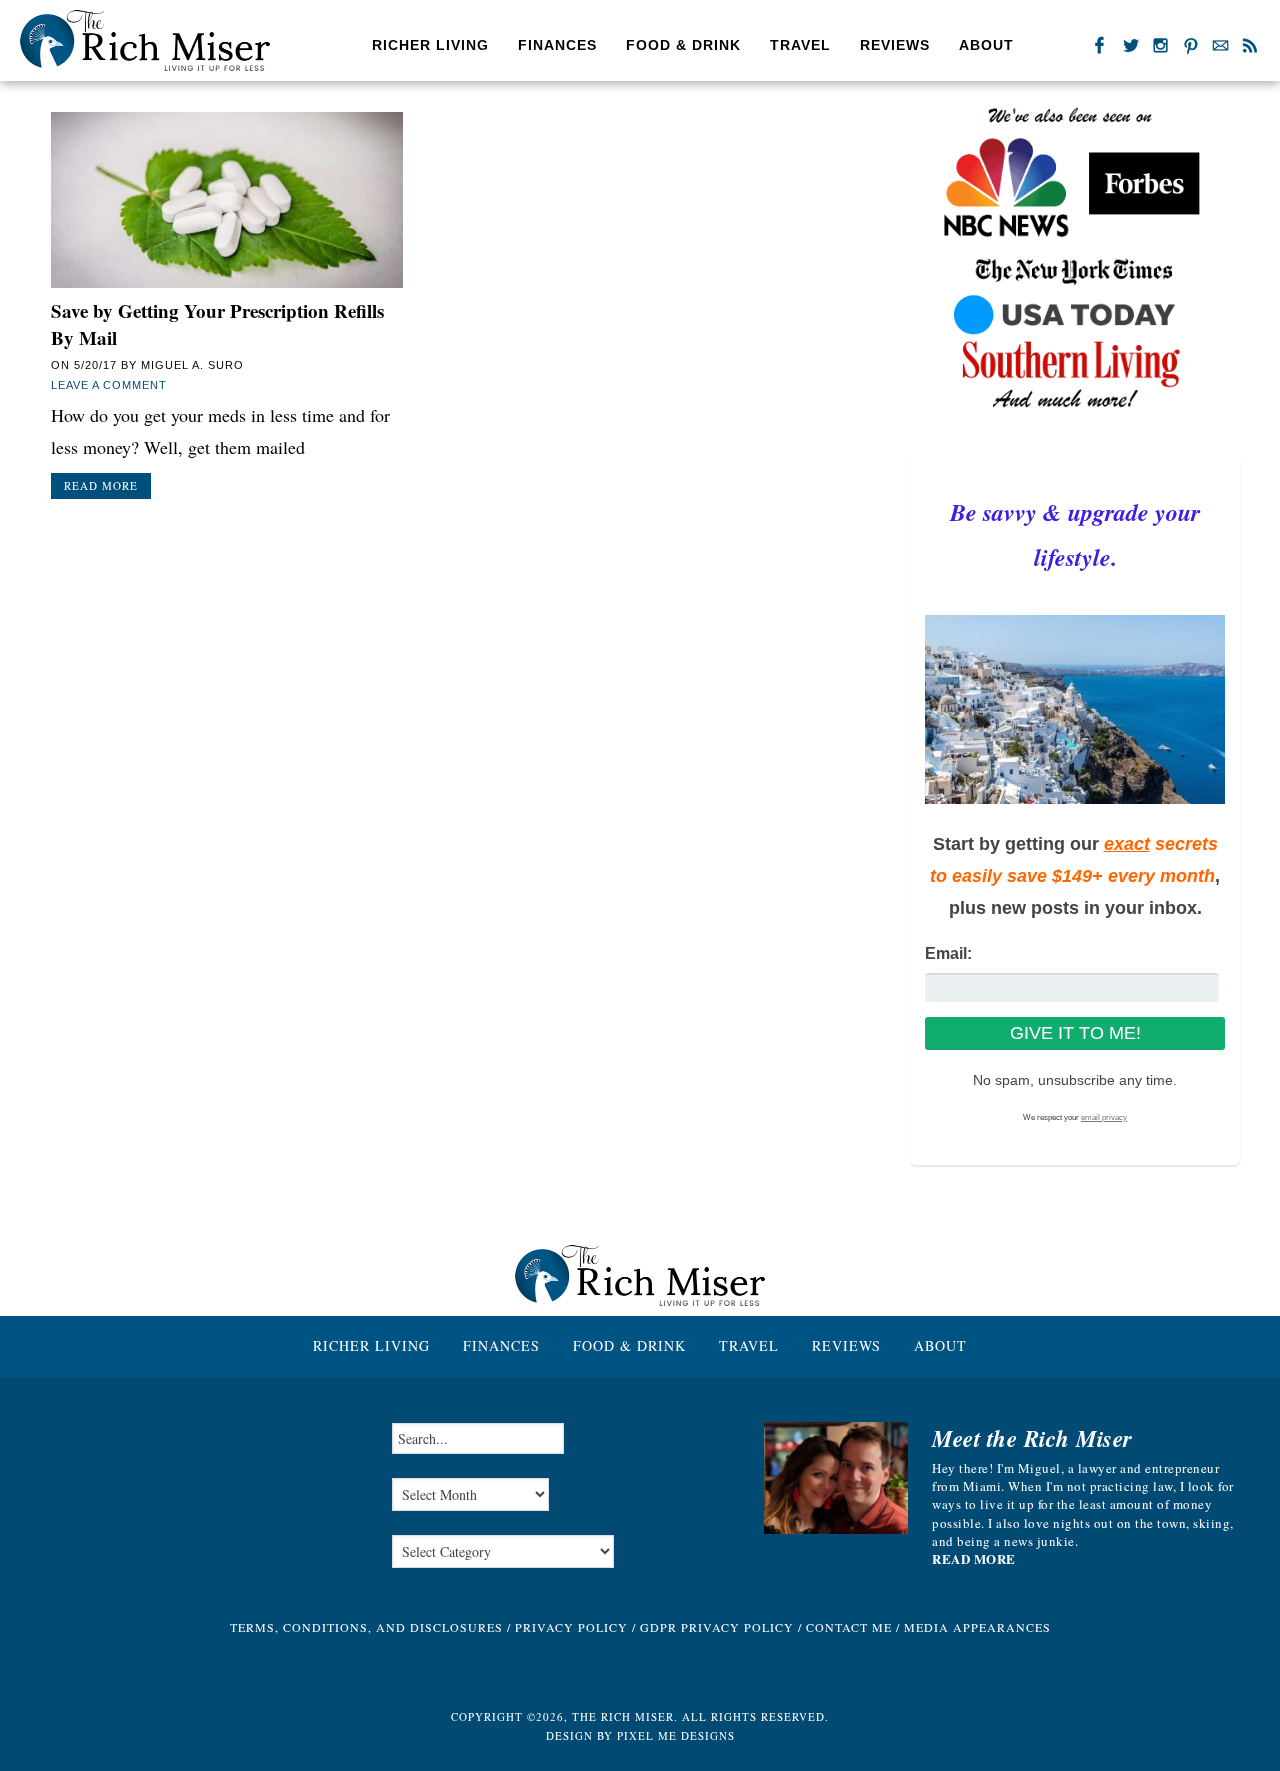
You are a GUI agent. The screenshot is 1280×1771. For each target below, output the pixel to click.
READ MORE (974, 1559)
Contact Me (849, 1627)
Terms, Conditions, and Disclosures (366, 1627)
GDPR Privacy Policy (717, 1627)
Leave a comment (109, 385)
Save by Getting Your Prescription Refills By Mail (217, 324)
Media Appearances (977, 1627)
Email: (948, 953)
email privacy (1104, 1117)
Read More (101, 485)
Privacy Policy (571, 1627)
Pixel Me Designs (676, 1735)
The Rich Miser (145, 40)
